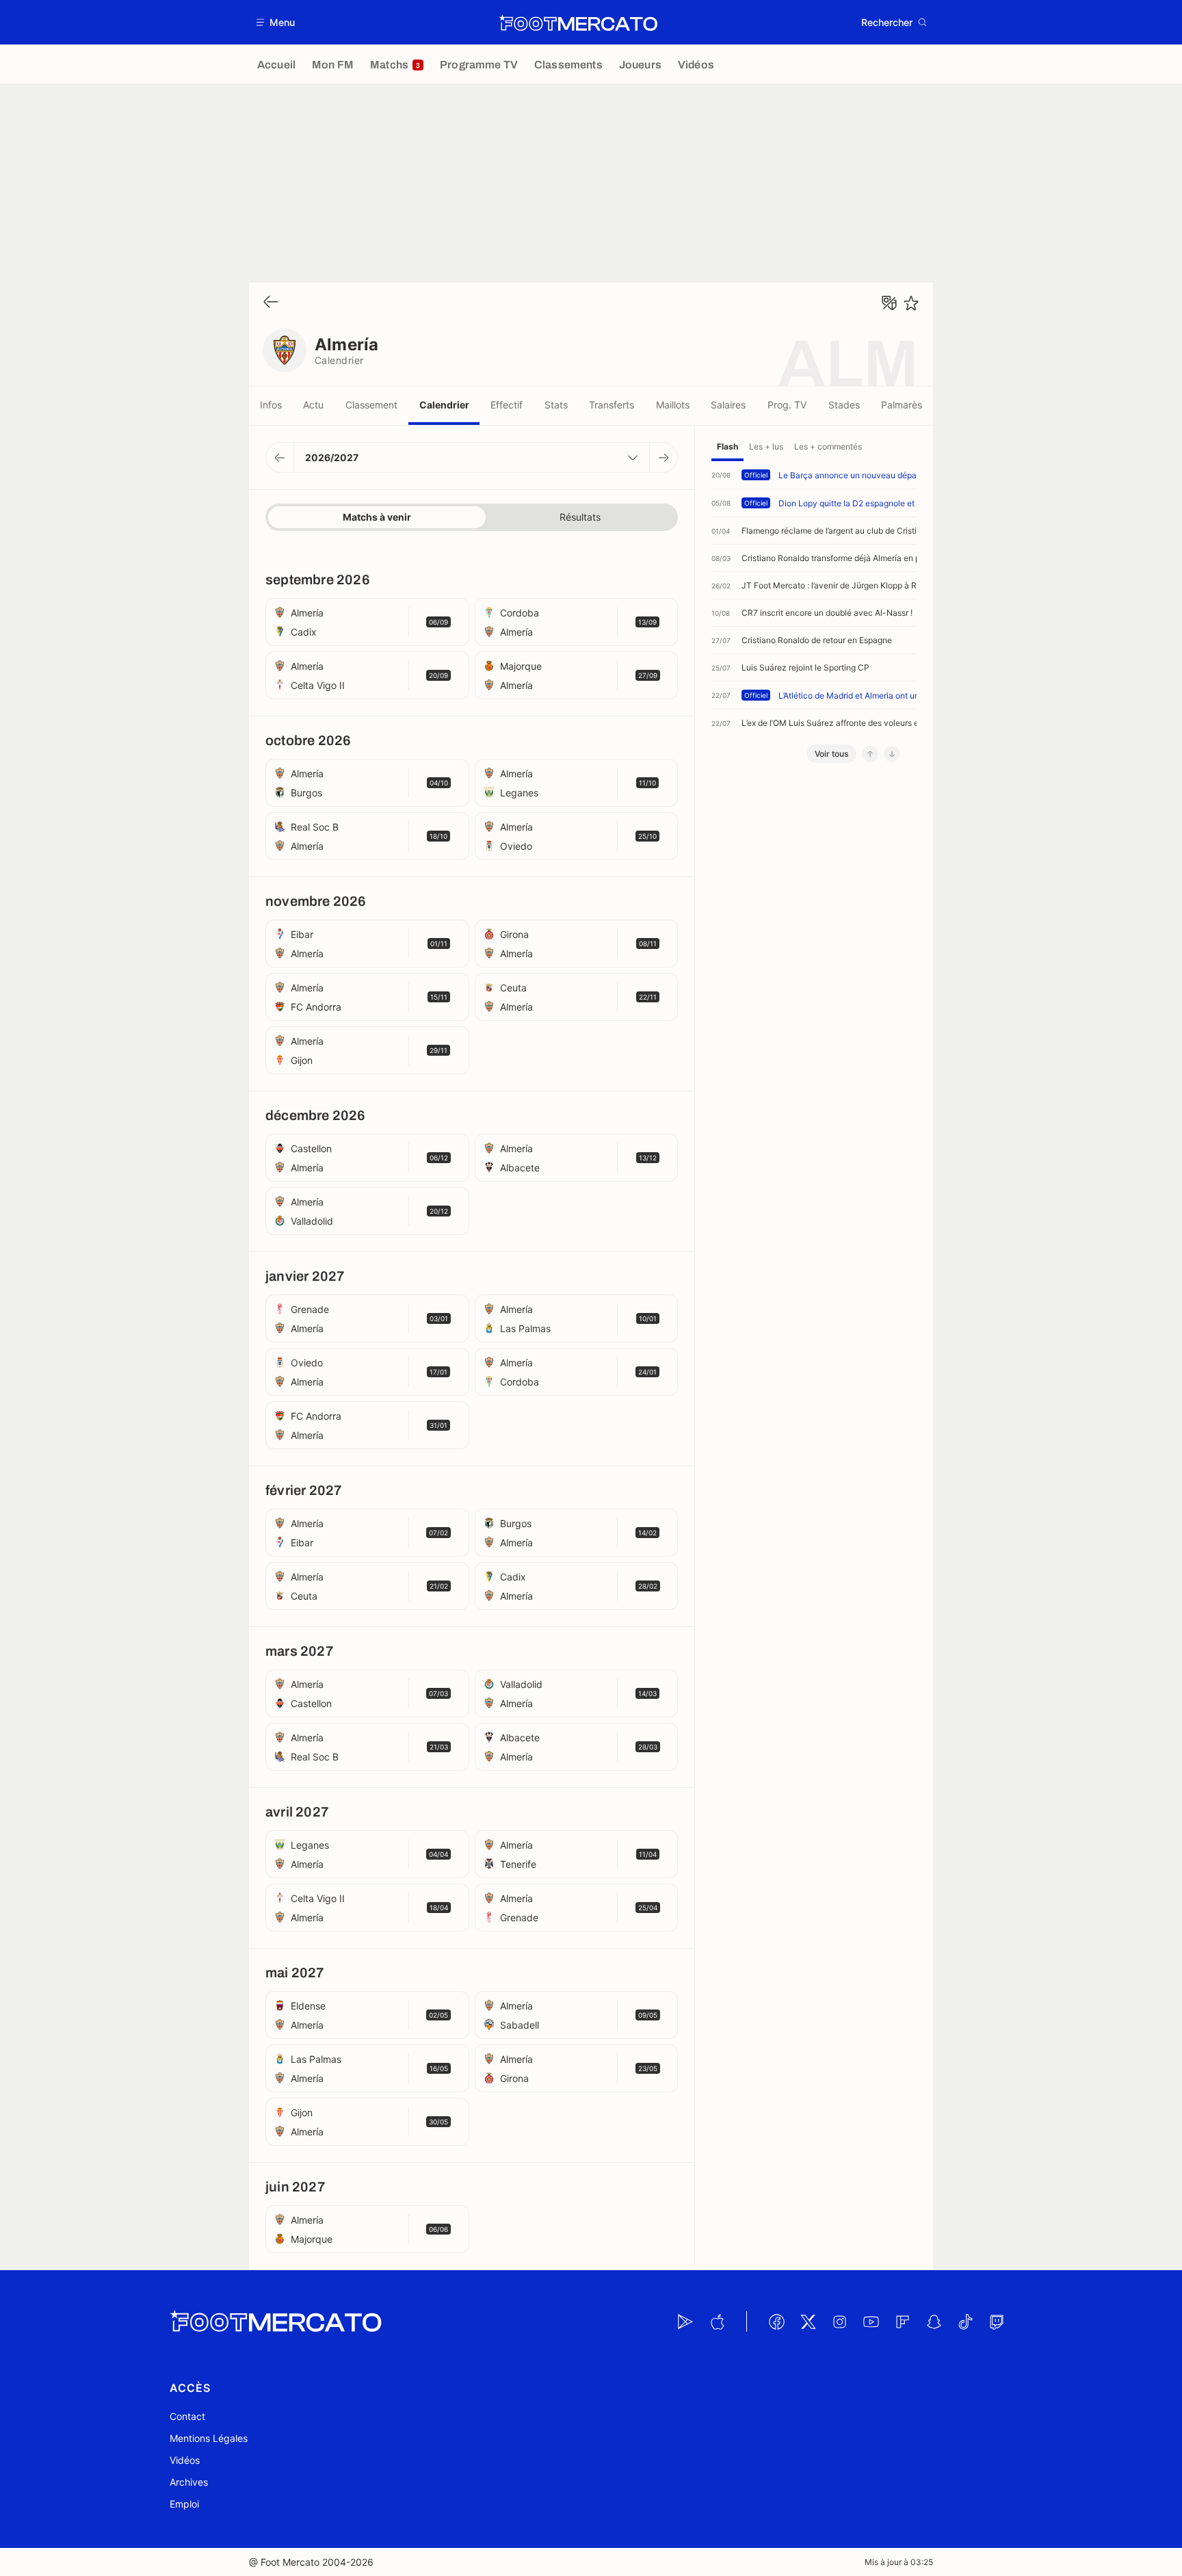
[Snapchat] (934, 2321)
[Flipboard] (902, 2321)
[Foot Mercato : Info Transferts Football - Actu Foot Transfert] (578, 23)
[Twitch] (997, 2321)
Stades (844, 405)
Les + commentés (828, 446)
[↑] (870, 754)
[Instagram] (839, 2321)
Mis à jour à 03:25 (899, 2562)
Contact (187, 2416)
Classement (371, 405)
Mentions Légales (209, 2438)
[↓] (892, 754)
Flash (727, 446)
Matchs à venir (377, 517)
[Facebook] (776, 2321)
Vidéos (185, 2460)
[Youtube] (871, 2321)
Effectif (507, 405)
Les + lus (766, 446)
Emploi (184, 2504)
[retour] (271, 303)
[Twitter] (808, 2321)
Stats (556, 405)
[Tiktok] (965, 2321)
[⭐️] (911, 303)
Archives (189, 2482)
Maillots (673, 405)
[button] (276, 22)
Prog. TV (787, 405)
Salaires (728, 405)
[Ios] (717, 2321)
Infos (271, 405)
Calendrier (444, 405)
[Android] (685, 2321)
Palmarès (902, 405)
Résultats (580, 517)
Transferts (612, 405)
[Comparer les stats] (889, 303)
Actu (313, 405)
